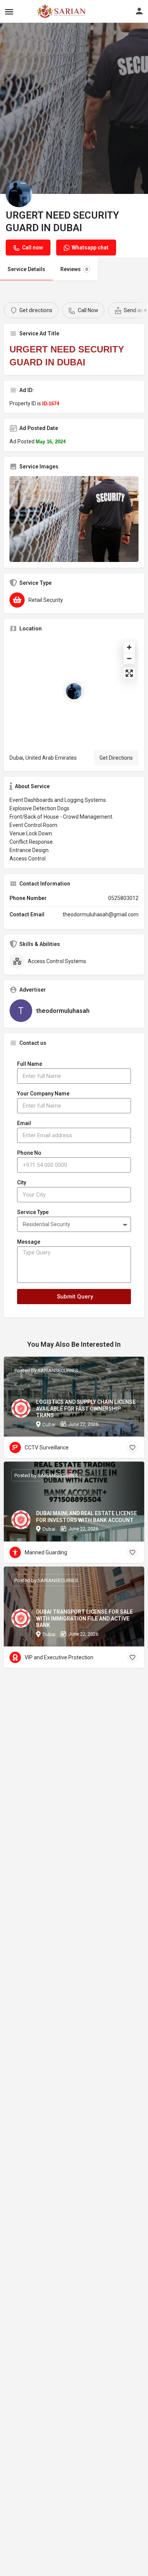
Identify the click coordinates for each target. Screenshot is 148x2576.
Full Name (30, 1064)
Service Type (33, 1212)
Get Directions (116, 758)
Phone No (29, 1153)
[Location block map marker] (74, 691)
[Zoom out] (129, 658)
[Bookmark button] (132, 1448)
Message (29, 1242)
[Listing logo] (19, 194)
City (22, 1182)
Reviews (74, 269)
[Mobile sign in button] (139, 11)
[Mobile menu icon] (9, 12)
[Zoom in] (129, 647)
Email (24, 1123)
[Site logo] (44, 11)
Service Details (26, 269)
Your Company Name (43, 1094)
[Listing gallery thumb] (74, 519)
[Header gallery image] (74, 108)
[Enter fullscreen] (129, 673)
